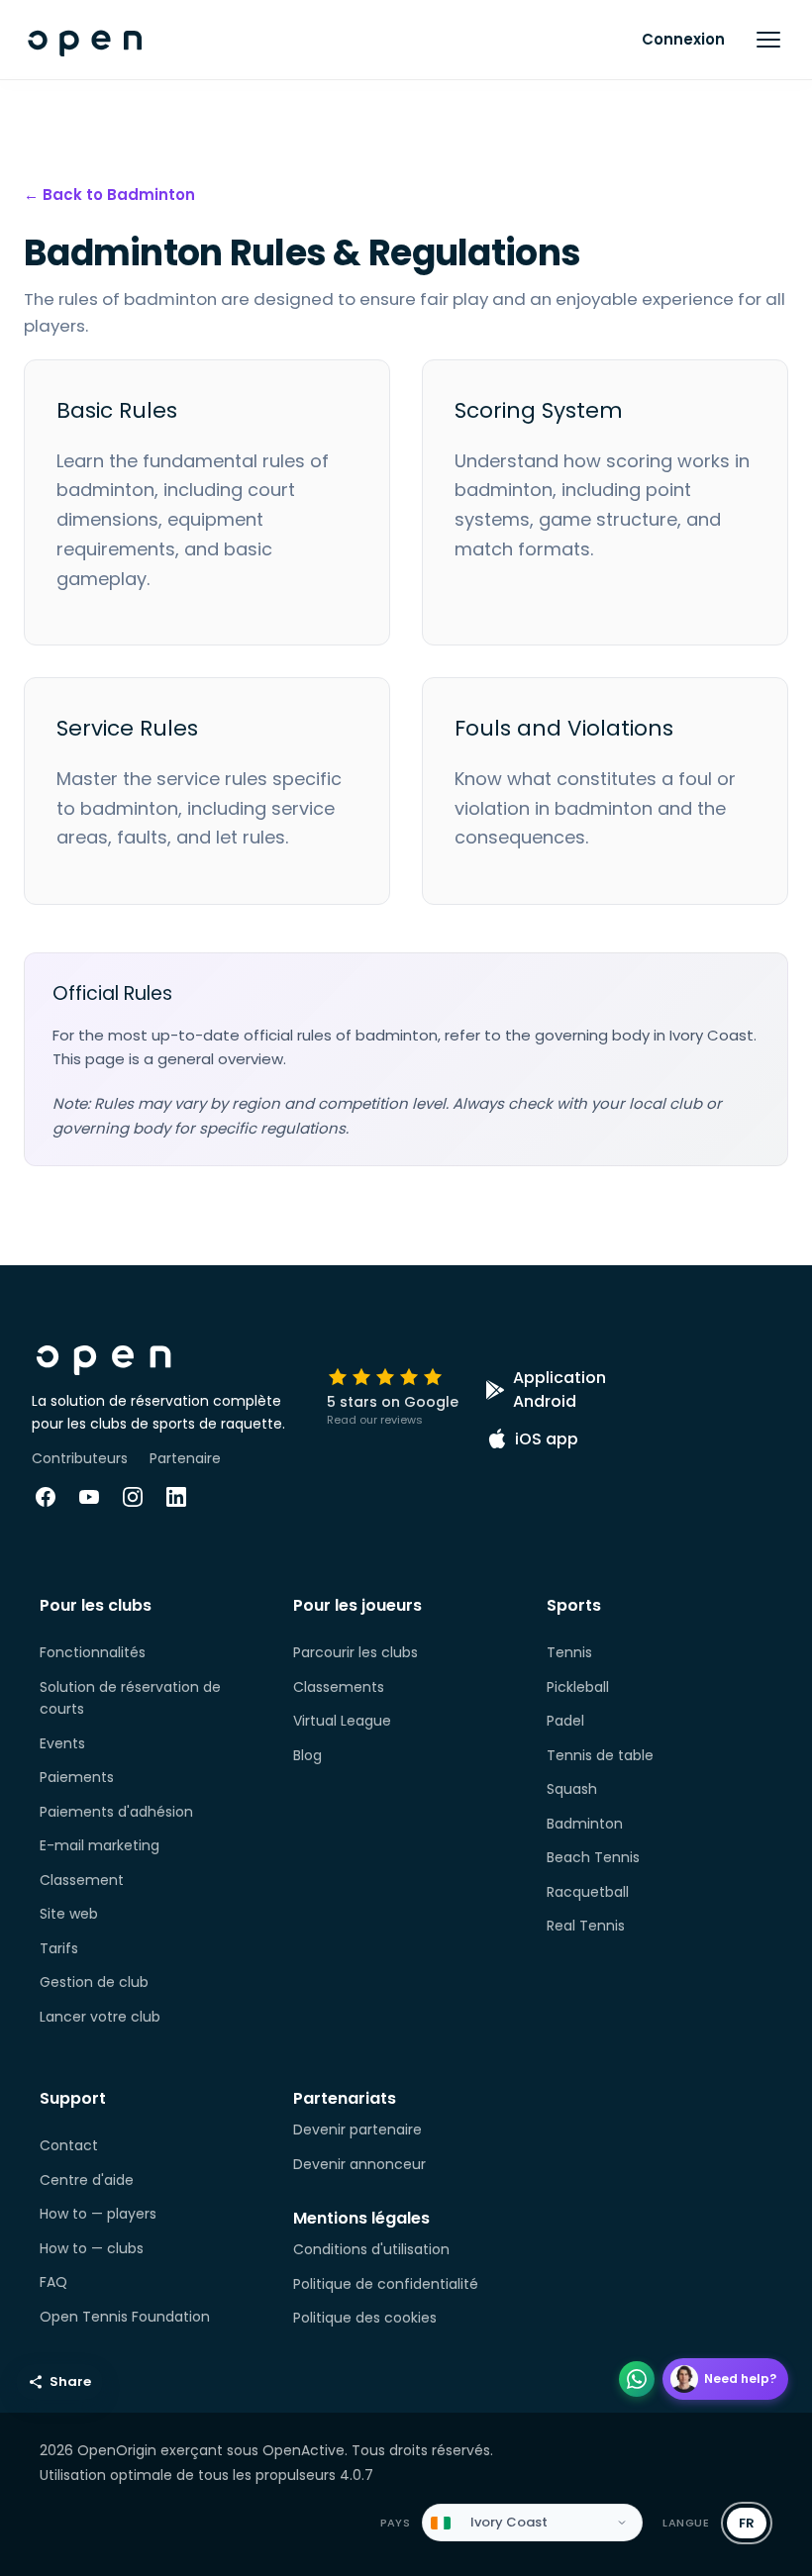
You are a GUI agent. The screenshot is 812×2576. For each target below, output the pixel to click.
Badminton (585, 1824)
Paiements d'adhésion (116, 1812)
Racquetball (588, 1892)
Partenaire (185, 1458)
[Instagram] (133, 1497)
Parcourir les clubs (355, 1652)
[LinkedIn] (176, 1497)
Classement (82, 1880)
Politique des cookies (365, 2318)
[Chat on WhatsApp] (637, 2379)
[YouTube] (89, 1497)
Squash (572, 1789)
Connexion (683, 39)
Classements (339, 1687)
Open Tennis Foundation (125, 2317)
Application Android (559, 1389)
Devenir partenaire (357, 2130)
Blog (307, 1755)
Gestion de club (94, 1982)
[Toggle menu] (768, 40)
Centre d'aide (87, 2180)
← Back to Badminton (109, 195)
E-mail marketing (100, 1845)
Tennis (569, 1652)
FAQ (53, 2282)
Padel (565, 1721)
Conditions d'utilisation (371, 2249)
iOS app (547, 1439)
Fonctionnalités (93, 1652)
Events (62, 1743)
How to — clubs (92, 2248)
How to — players (98, 2214)
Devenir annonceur (359, 2164)
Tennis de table (600, 1755)
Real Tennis (586, 1926)
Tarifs (59, 1948)
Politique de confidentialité (386, 2284)
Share (70, 2381)
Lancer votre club (100, 2017)
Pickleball (578, 1687)
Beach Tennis (593, 1857)
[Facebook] (46, 1497)
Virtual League (342, 1721)
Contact (69, 2145)
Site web (69, 1914)
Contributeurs (80, 1458)
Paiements (77, 1777)
